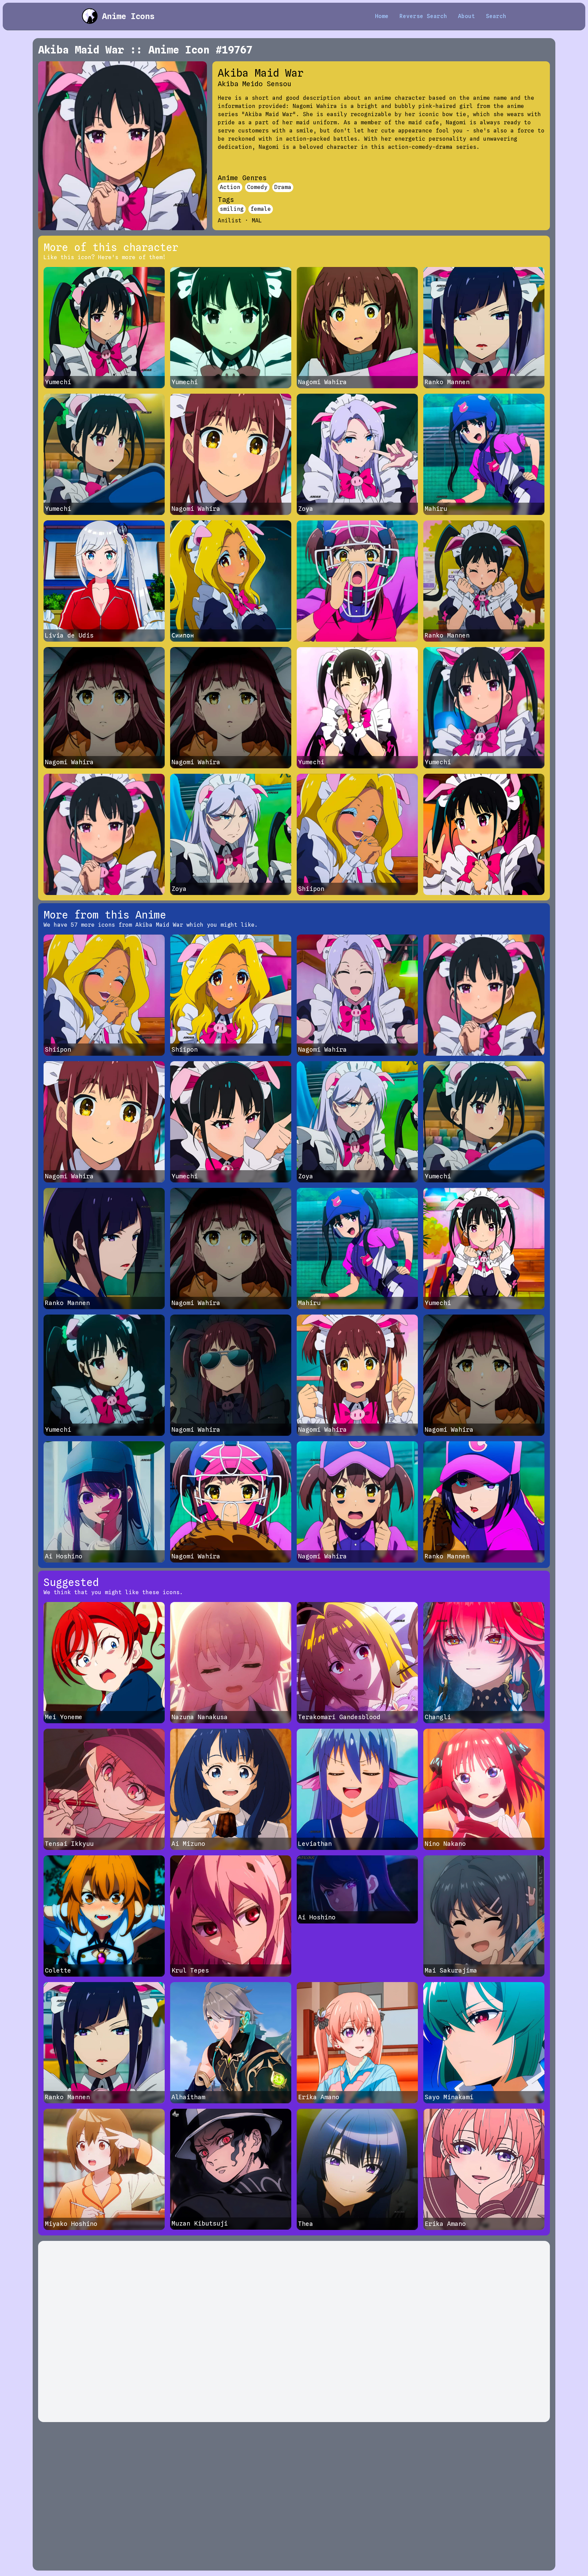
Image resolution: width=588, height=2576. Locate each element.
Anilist (230, 221)
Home (382, 16)
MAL (257, 221)
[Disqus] (294, 2331)
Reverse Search (423, 16)
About (467, 16)
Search (496, 16)
